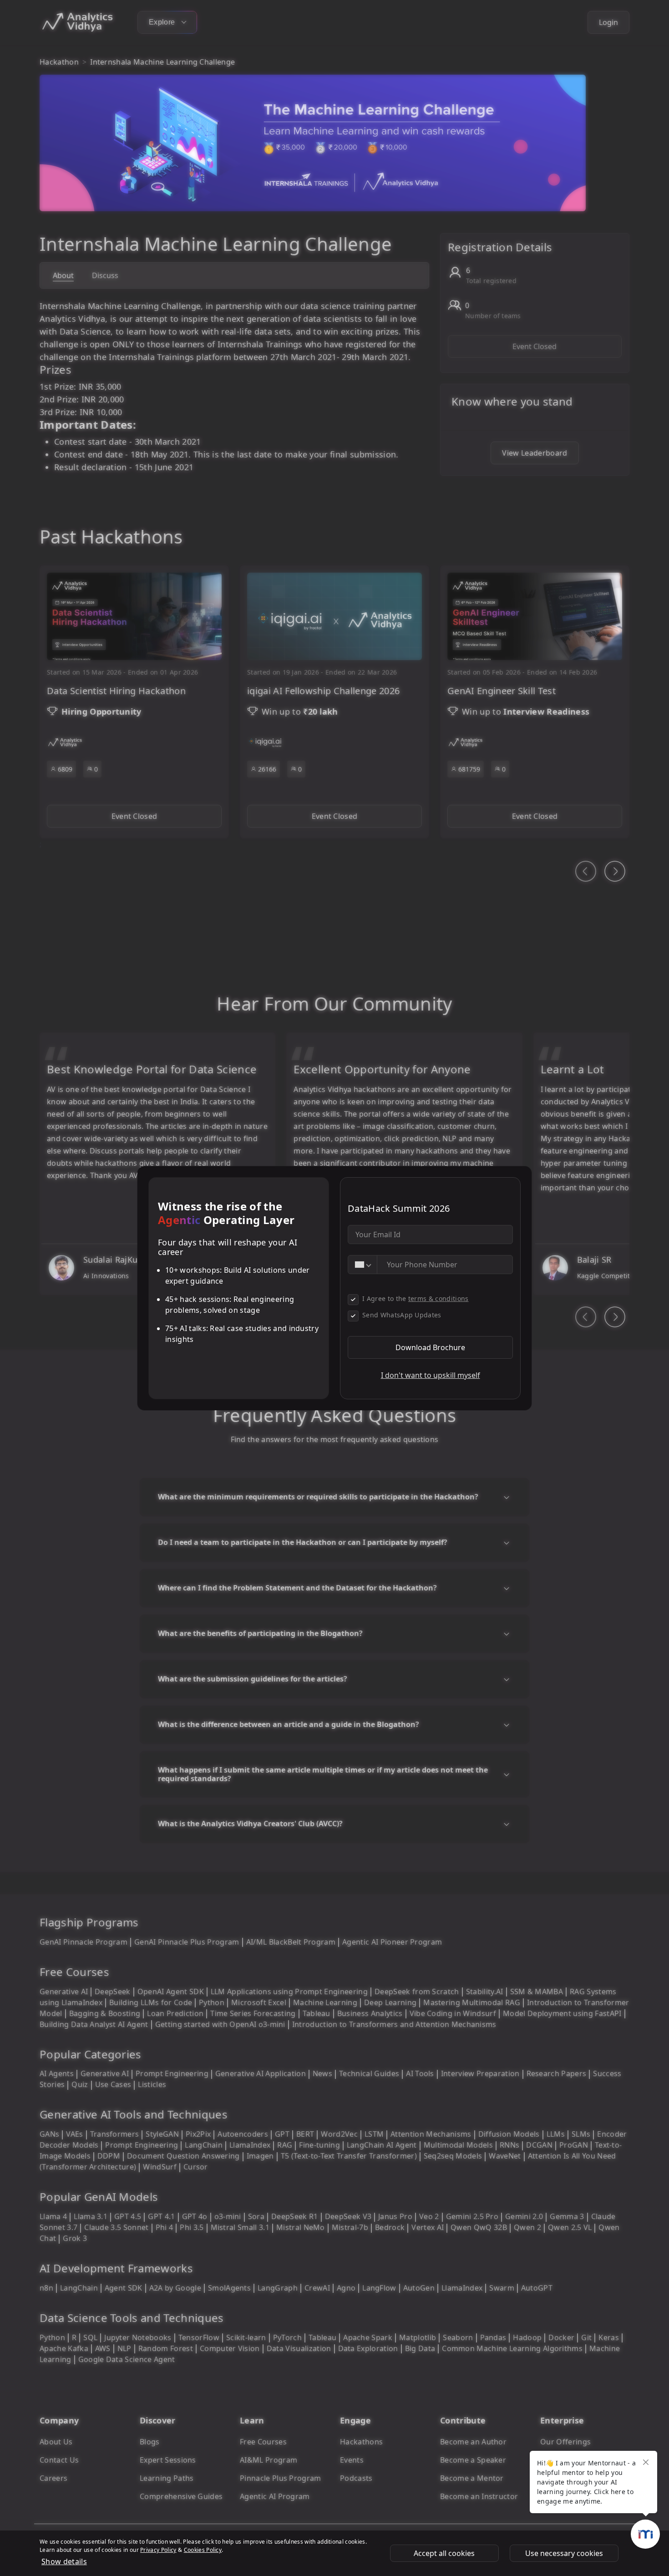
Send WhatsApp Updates (402, 1315)
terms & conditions (438, 1298)
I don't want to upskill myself (431, 1375)
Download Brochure (430, 1347)
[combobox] (363, 1265)
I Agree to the (416, 1298)
